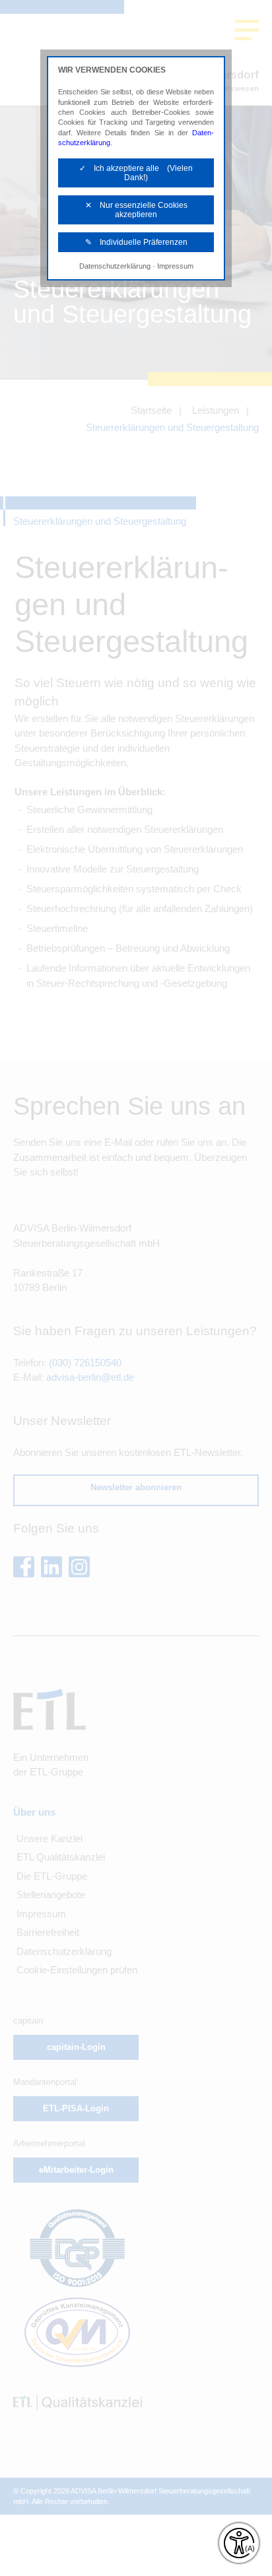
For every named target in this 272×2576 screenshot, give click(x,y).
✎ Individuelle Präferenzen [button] (136, 242)
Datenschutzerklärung (115, 266)
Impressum (175, 266)
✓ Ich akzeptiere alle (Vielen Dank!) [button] (136, 173)
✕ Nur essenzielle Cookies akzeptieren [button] (136, 210)
